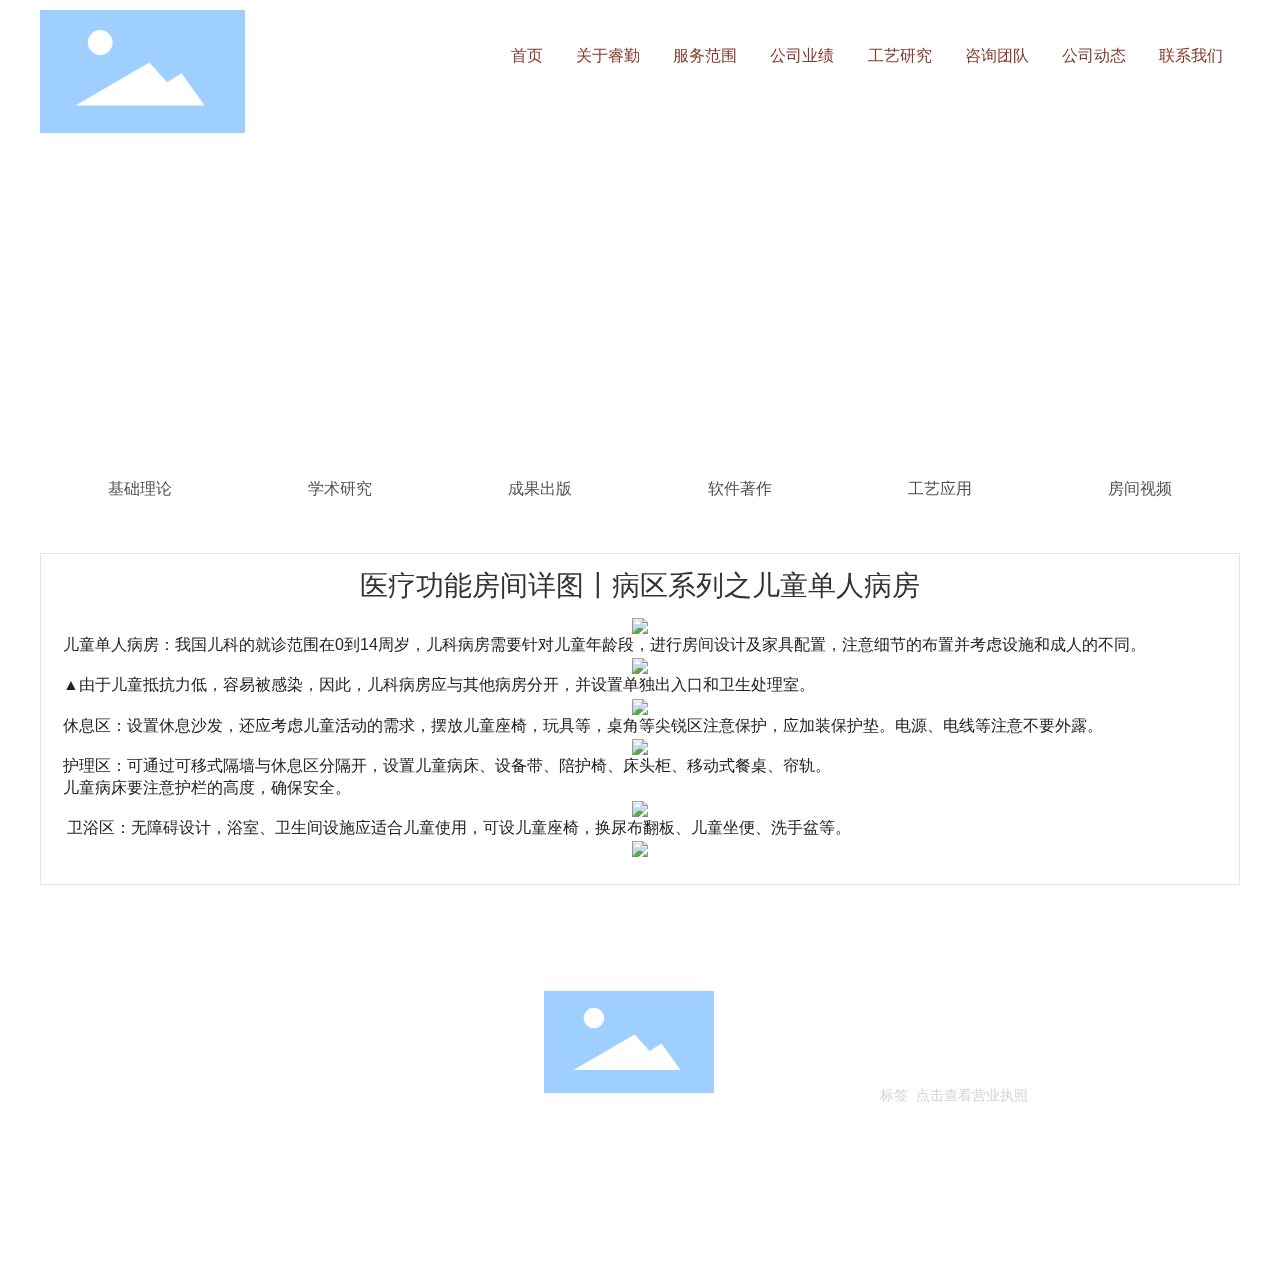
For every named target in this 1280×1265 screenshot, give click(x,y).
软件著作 (740, 488)
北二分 (1027, 1062)
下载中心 (297, 947)
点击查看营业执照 (972, 1094)
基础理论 (140, 488)
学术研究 (340, 488)
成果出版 (540, 488)
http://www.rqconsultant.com (177, 1091)
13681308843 (271, 1062)
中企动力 (978, 1062)
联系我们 (187, 947)
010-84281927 (159, 1062)
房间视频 (1140, 488)
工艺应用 (940, 488)
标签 (894, 1094)
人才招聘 (72, 947)
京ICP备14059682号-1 (953, 1034)
